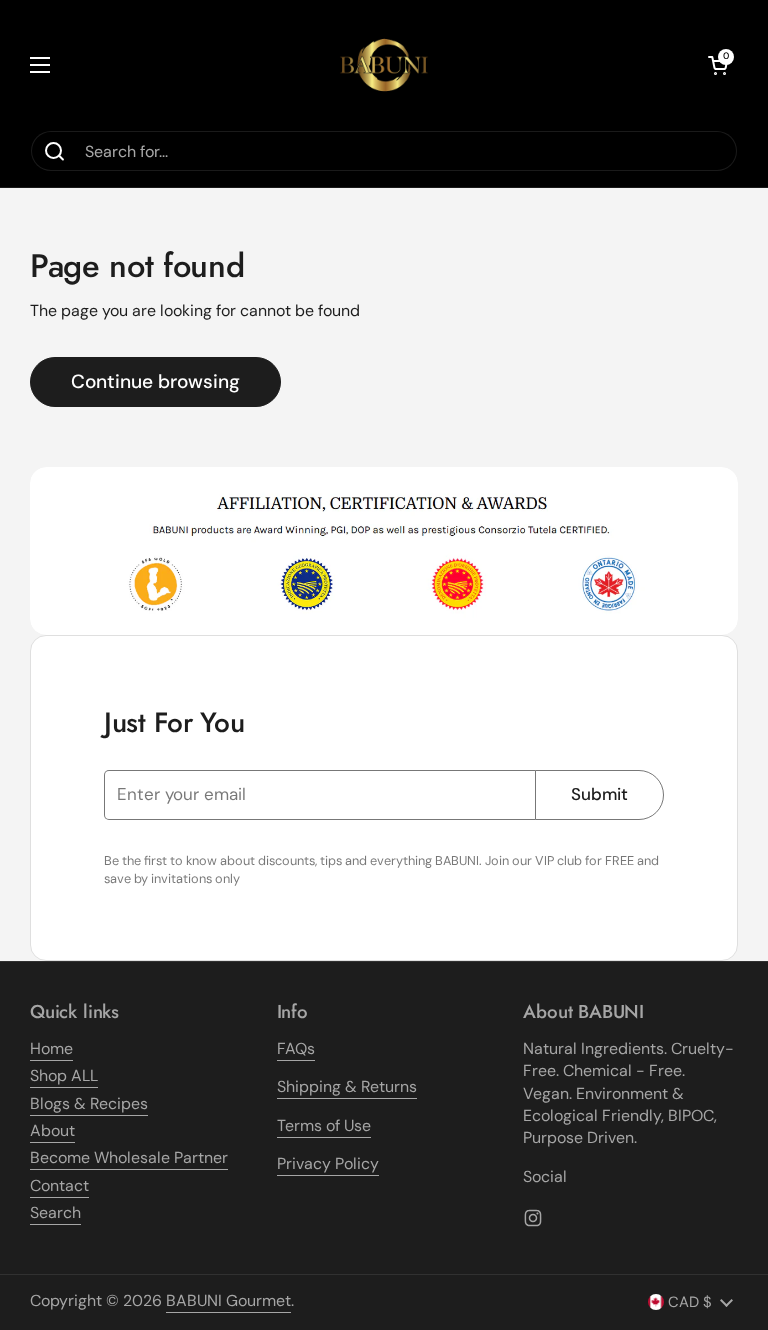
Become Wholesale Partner (129, 1157)
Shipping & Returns (347, 1086)
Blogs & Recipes (89, 1103)
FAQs (296, 1048)
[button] (718, 65)
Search (55, 1212)
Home (51, 1048)
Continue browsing (155, 381)
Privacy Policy (328, 1163)
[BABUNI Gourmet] (384, 65)
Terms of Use (324, 1125)
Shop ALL (64, 1075)
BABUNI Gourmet (228, 1300)
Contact (59, 1185)
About (52, 1130)
